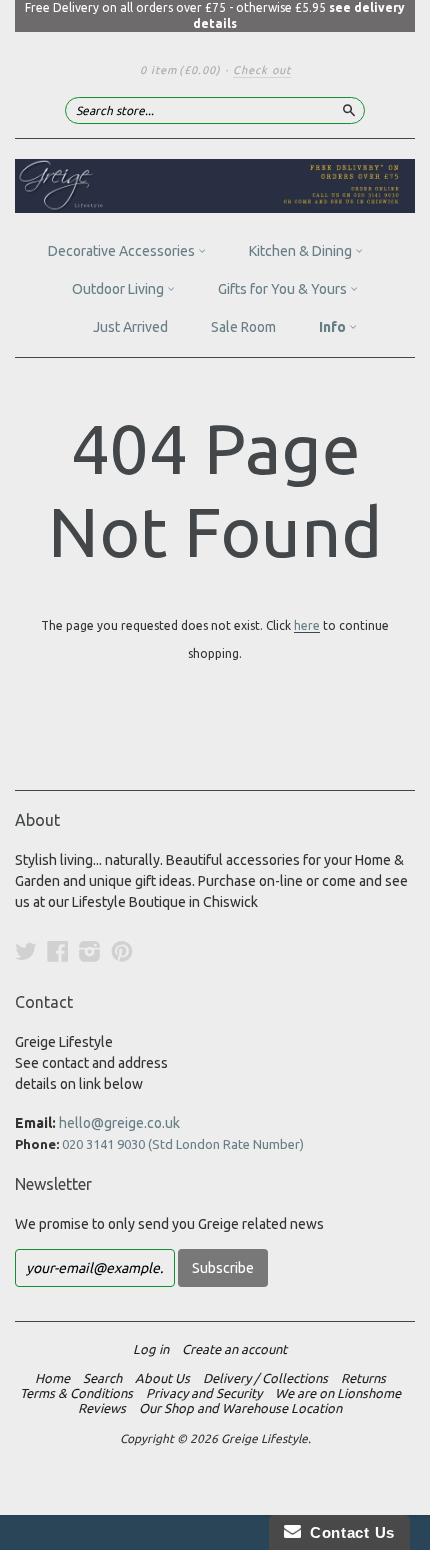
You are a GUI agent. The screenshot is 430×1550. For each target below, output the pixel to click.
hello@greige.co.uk (119, 1123)
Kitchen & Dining (302, 251)
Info (334, 327)
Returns (363, 1378)
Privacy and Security (204, 1393)
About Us (162, 1378)
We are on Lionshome (338, 1393)
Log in (151, 1349)
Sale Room (243, 327)
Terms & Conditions (76, 1393)
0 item (180, 70)
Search (102, 1378)
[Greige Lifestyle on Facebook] (58, 951)
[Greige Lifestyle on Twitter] (26, 951)
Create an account (234, 1349)
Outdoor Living (119, 289)
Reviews (102, 1408)
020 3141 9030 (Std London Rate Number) (183, 1144)
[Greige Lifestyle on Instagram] (90, 951)
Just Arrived (130, 327)
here (307, 625)
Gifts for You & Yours (284, 289)
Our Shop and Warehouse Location (240, 1408)
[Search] (349, 110)
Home (52, 1378)
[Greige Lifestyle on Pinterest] (122, 951)
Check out (262, 70)
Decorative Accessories (123, 251)
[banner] (215, 186)
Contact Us (348, 1532)
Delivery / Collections (265, 1378)
